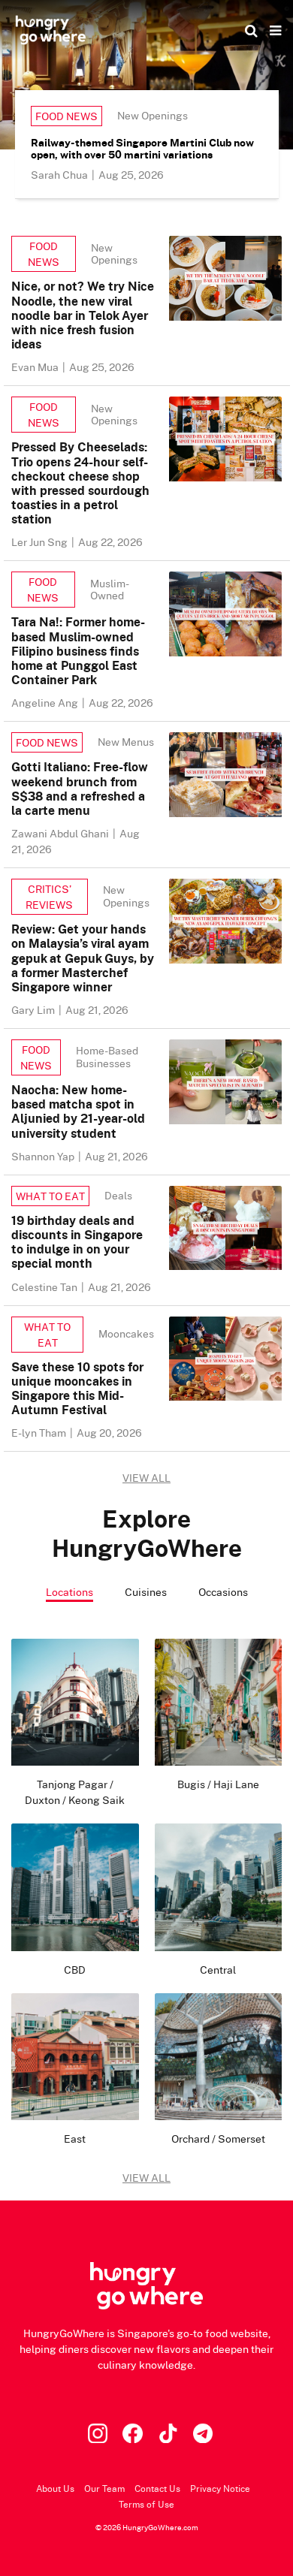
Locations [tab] (69, 1592)
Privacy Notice (220, 2489)
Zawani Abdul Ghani (61, 833)
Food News (66, 116)
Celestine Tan (45, 1287)
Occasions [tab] (223, 1592)
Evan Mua (36, 367)
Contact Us (157, 2489)
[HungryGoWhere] (51, 30)
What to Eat (50, 1196)
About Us (55, 2489)
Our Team (104, 2489)
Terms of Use (146, 2504)
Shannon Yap (44, 1156)
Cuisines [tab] (146, 1592)
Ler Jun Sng (41, 542)
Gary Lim (34, 1010)
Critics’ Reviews (49, 897)
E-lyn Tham (40, 1433)
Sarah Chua (60, 175)
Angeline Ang (46, 703)
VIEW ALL (146, 1478)
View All (146, 2178)
